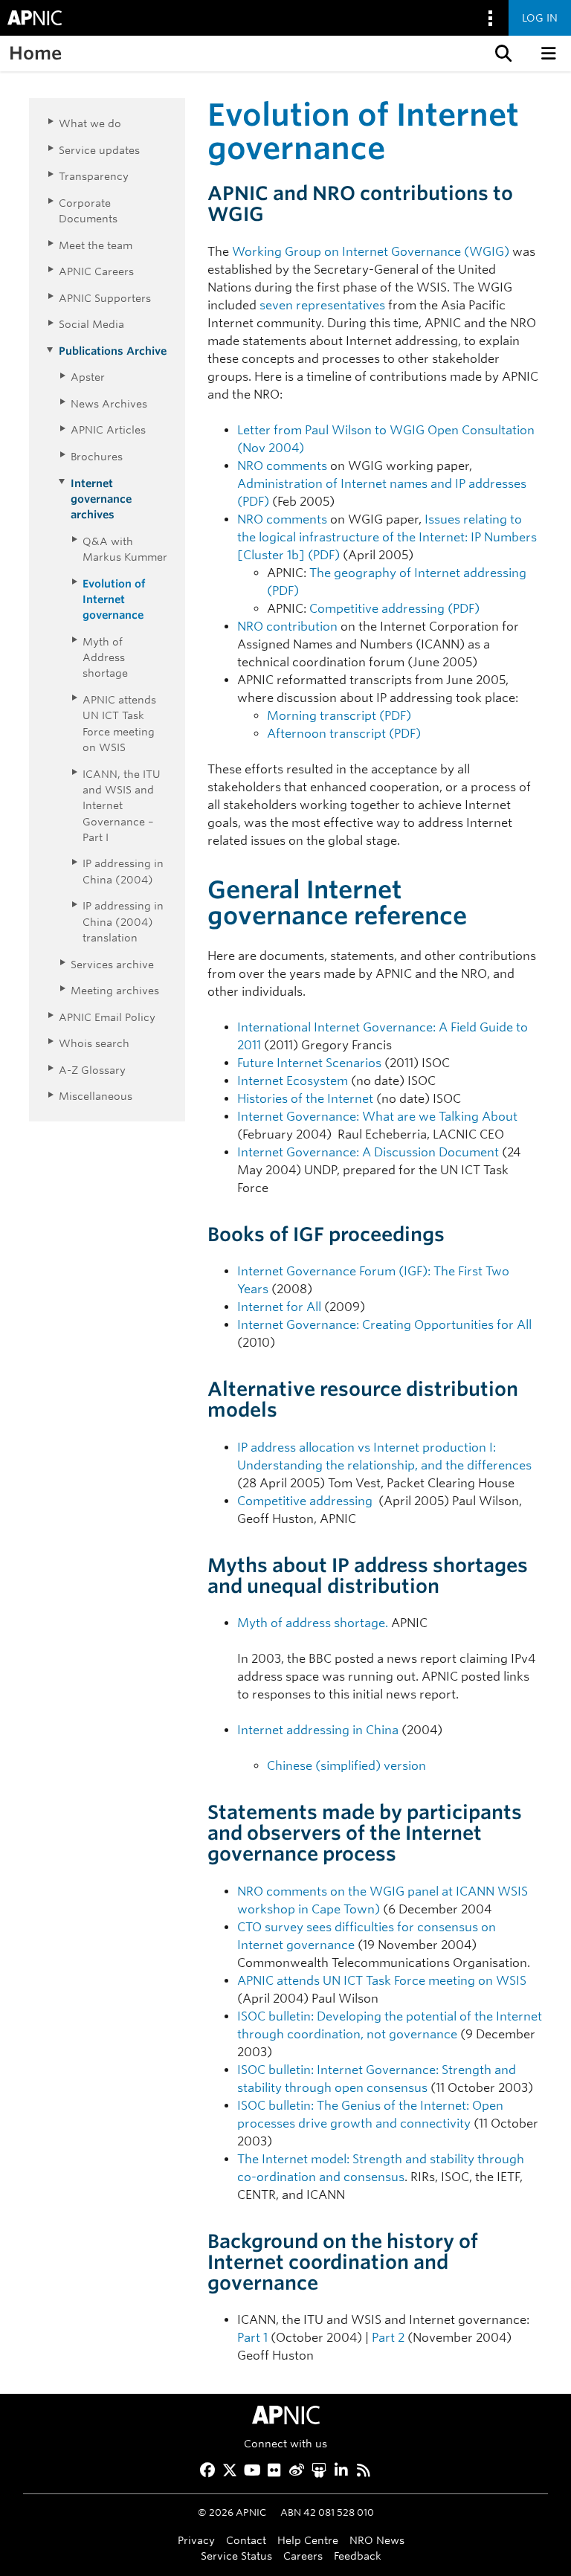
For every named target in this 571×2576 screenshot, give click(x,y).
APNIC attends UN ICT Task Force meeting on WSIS (382, 1981)
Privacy (196, 2540)
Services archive (112, 964)
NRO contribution (287, 627)
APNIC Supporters (105, 298)
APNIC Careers (96, 271)
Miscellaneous (96, 1096)
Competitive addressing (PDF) (394, 609)
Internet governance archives (101, 499)
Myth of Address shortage (105, 657)
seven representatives (322, 305)
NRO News (377, 2540)
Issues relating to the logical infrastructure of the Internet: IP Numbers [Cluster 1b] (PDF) (387, 537)
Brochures (97, 456)
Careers (303, 2556)
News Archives (109, 403)
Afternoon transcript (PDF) (344, 734)
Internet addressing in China (318, 1730)
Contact (246, 2540)
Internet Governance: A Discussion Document (368, 1152)
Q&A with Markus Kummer (125, 549)
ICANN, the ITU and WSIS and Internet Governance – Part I (122, 805)
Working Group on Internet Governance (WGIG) (371, 252)
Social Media (91, 324)
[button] (502, 54)
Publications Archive (113, 351)
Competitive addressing (305, 1501)
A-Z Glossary (92, 1070)
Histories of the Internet (305, 1099)
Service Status (236, 2556)
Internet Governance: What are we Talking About (377, 1117)
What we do (90, 123)
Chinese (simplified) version (346, 1766)
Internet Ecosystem (293, 1081)
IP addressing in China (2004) (123, 871)
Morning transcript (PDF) (339, 716)
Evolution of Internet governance (114, 599)
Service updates (99, 150)
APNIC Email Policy (107, 1017)
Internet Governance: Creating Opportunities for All (384, 1325)
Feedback (358, 2556)
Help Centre (308, 2540)
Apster (88, 377)
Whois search (94, 1043)
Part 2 (388, 2338)
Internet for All (279, 1307)
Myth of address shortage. (313, 1623)
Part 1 (252, 2338)
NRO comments (282, 466)
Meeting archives (115, 990)
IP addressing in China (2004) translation (123, 921)
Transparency (94, 176)
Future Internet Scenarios (309, 1063)
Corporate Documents (88, 210)
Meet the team (96, 245)
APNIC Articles (108, 429)
